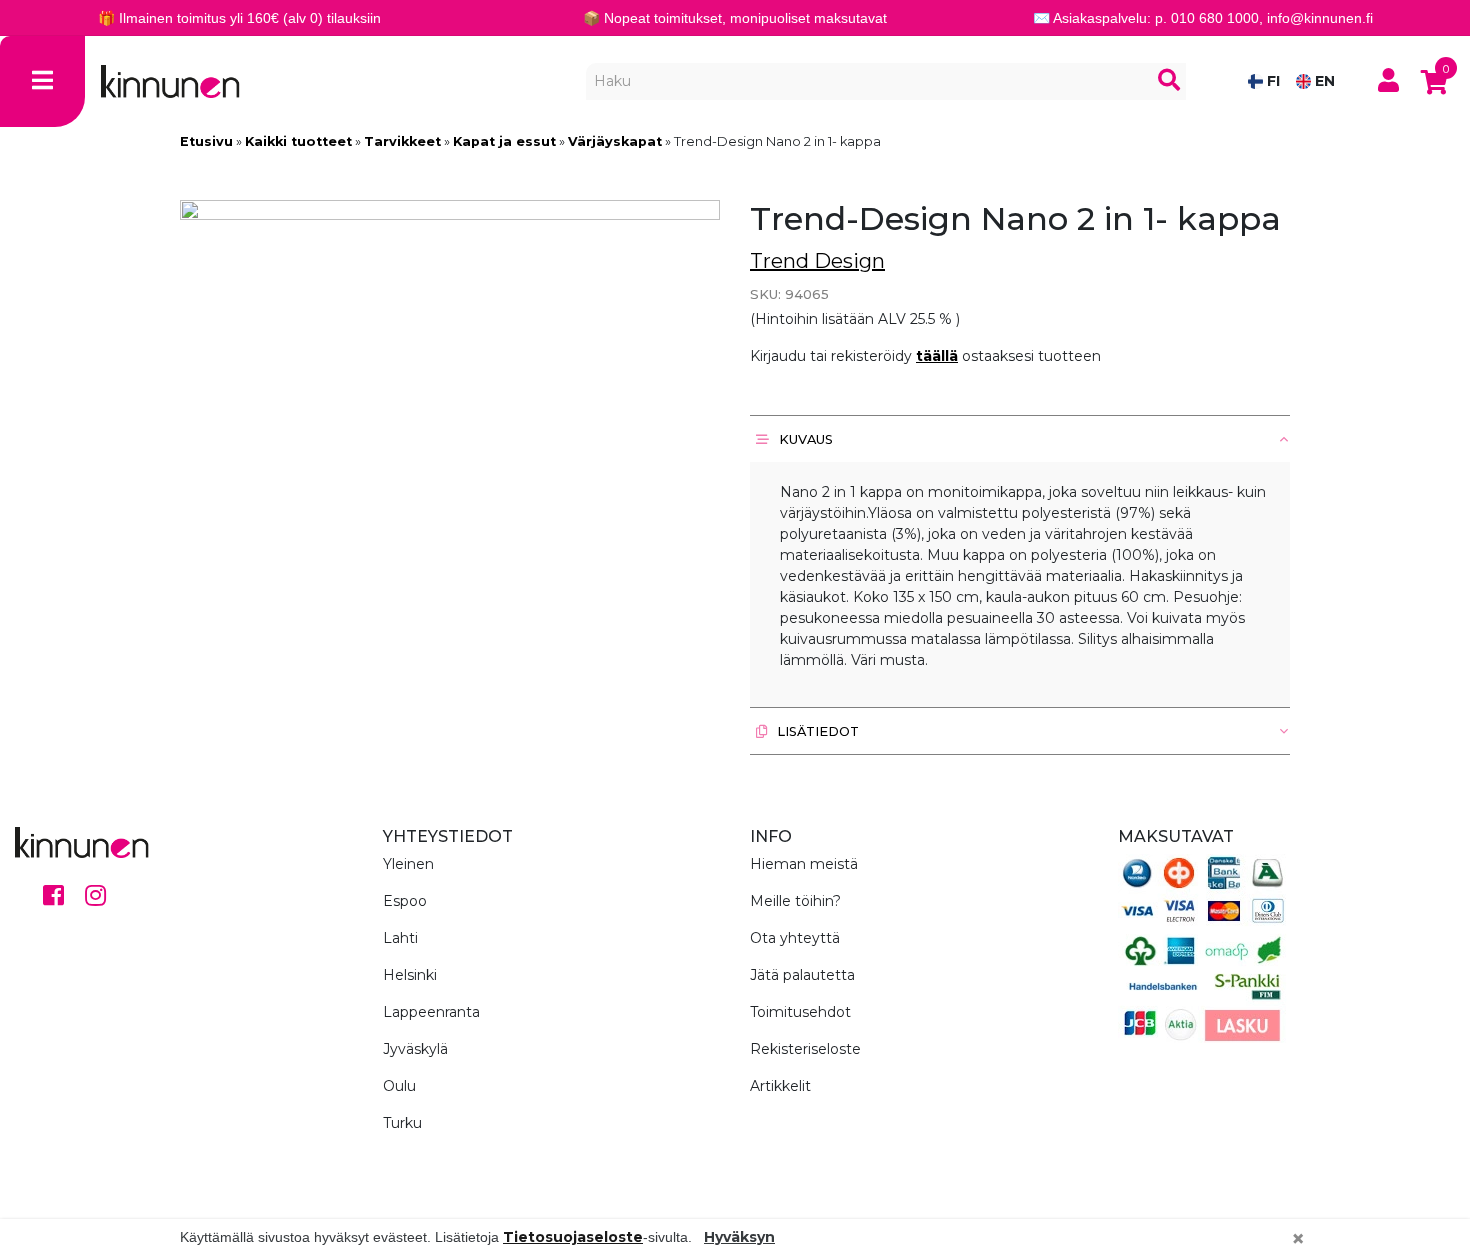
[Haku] (1169, 81)
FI (1271, 81)
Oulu (399, 1086)
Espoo (405, 901)
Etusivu (206, 141)
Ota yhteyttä (795, 938)
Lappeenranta (431, 1012)
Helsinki (410, 975)
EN (1323, 81)
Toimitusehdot (800, 1012)
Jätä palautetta (802, 975)
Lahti (400, 938)
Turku (402, 1123)
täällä (937, 356)
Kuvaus (804, 439)
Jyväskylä (415, 1049)
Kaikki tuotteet (298, 141)
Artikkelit (780, 1086)
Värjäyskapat (615, 141)
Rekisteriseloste (805, 1049)
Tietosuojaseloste (573, 1237)
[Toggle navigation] (42, 81)
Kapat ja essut (504, 141)
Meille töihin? (795, 901)
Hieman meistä (804, 864)
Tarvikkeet (402, 141)
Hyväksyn (739, 1237)
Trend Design (817, 261)
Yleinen (408, 864)
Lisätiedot (816, 731)
